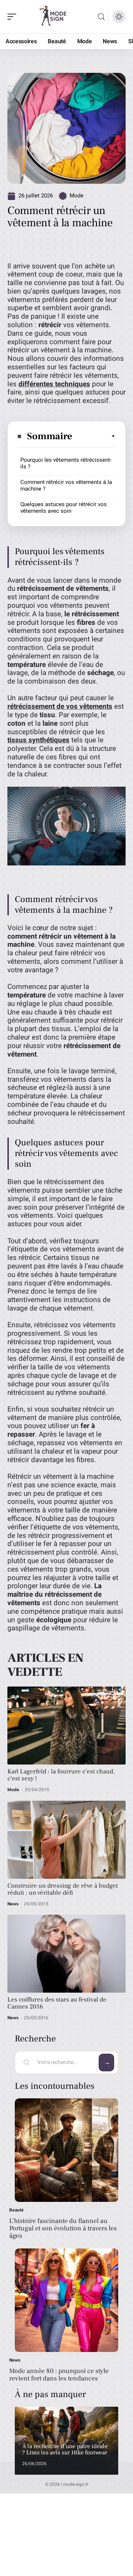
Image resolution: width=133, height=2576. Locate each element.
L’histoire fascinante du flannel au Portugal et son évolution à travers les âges (63, 2228)
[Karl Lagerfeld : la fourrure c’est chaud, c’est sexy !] (66, 1726)
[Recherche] (101, 17)
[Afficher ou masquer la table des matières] (94, 436)
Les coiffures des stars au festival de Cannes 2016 (57, 2003)
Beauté (16, 2210)
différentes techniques (54, 384)
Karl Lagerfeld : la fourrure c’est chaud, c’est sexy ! (61, 1775)
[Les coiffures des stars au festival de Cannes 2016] (66, 1954)
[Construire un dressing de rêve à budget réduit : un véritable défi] (66, 1840)
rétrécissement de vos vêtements (60, 706)
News (13, 1904)
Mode (77, 196)
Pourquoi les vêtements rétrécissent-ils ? (66, 463)
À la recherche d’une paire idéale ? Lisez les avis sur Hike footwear (65, 2450)
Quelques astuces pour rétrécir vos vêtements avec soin (64, 508)
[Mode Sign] (53, 17)
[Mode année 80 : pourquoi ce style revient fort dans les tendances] (66, 2300)
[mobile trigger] (14, 17)
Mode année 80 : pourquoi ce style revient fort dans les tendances (59, 2375)
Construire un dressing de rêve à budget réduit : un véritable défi (63, 1889)
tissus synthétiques (38, 740)
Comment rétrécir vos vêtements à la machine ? (66, 485)
